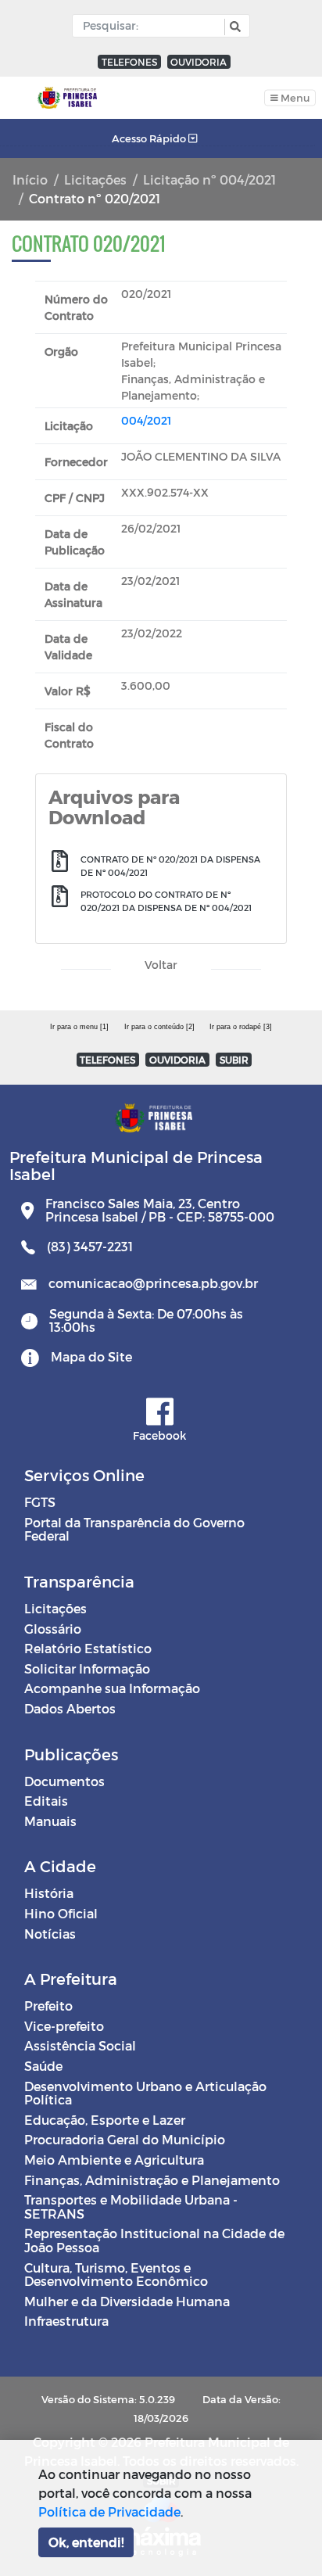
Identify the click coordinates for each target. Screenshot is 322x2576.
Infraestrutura (66, 2321)
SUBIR (234, 1060)
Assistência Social (80, 2045)
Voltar (161, 965)
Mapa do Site (91, 1356)
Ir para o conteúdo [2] (159, 1027)
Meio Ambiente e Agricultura (114, 2160)
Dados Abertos (70, 1708)
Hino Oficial (61, 1913)
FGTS (40, 1502)
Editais (46, 1801)
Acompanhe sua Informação (112, 1688)
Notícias (50, 1934)
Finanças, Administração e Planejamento (152, 2180)
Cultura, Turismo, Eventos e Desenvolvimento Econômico (116, 2275)
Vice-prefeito (64, 2026)
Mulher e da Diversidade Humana (127, 2301)
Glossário (53, 1629)
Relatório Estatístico (88, 1648)
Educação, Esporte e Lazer (105, 2120)
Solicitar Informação (87, 1668)
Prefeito (48, 2006)
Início (30, 179)
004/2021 (146, 420)
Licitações (95, 179)
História (49, 1893)
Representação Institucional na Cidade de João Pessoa (154, 2240)
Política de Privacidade (109, 2511)
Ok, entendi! (86, 2542)
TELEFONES (129, 62)
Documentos (64, 1781)
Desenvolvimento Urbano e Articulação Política (145, 2093)
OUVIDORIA (199, 62)
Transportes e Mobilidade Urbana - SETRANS (131, 2206)
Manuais (50, 1821)
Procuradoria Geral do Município (125, 2139)
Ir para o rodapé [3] (241, 1027)
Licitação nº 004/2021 (209, 179)
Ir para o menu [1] (79, 1027)
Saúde (43, 2066)
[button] (233, 27)
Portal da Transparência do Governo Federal (134, 1529)
